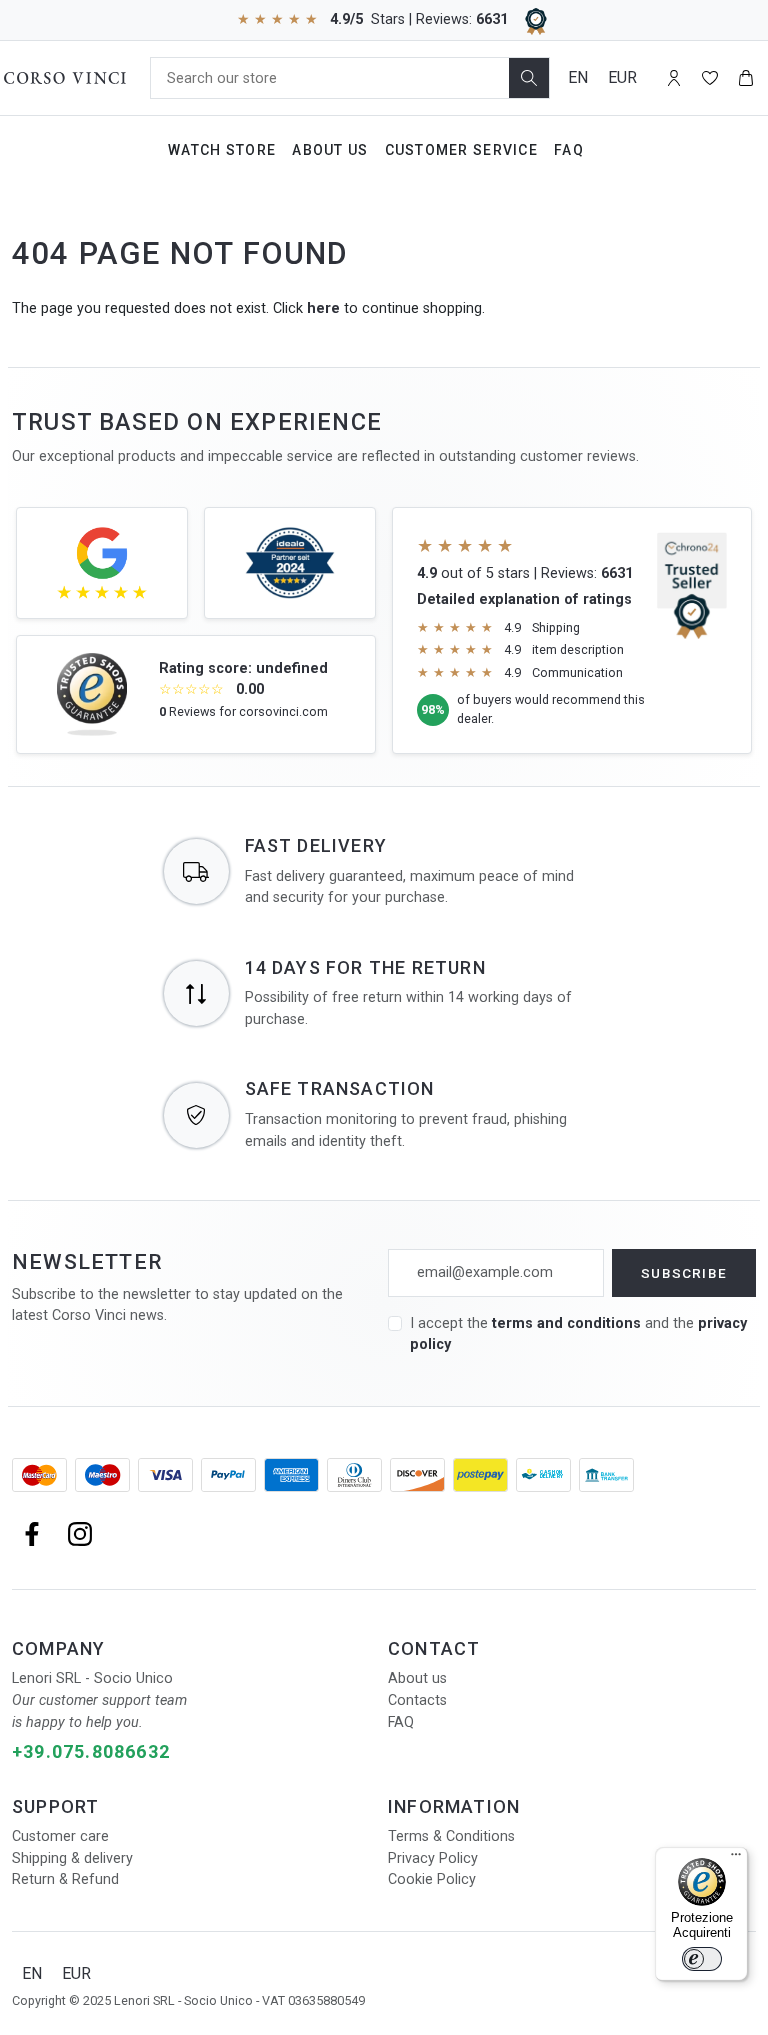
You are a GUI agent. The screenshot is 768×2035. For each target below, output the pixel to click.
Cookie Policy (432, 1879)
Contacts (417, 1700)
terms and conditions (568, 1323)
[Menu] (736, 1859)
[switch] (702, 1959)
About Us (330, 150)
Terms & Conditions (451, 1836)
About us (417, 1678)
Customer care (60, 1836)
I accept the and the (578, 1334)
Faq (569, 150)
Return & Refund (65, 1879)
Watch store (222, 150)
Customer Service (461, 150)
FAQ (401, 1722)
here (323, 308)
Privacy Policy (433, 1858)
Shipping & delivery (72, 1858)
